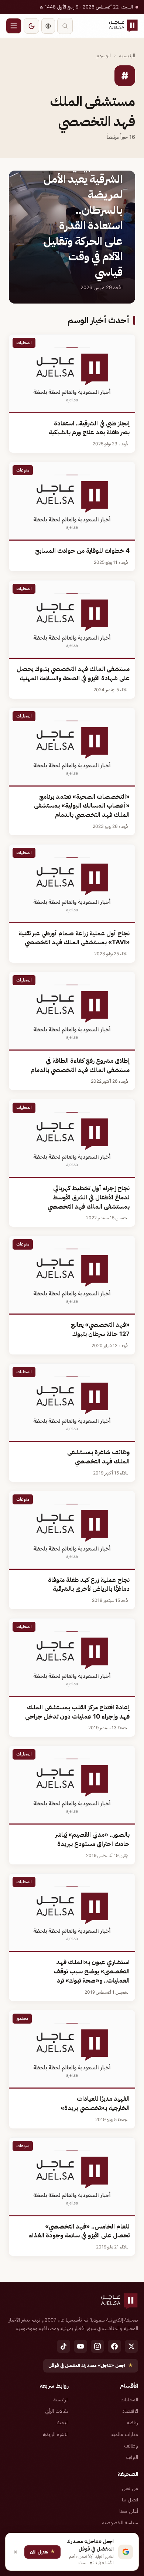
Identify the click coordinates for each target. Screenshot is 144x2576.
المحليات (129, 2399)
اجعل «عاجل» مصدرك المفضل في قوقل (91, 2365)
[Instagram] (97, 2346)
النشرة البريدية (56, 2434)
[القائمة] (14, 26)
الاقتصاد (130, 2411)
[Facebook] (114, 2346)
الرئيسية (127, 55)
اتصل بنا (130, 2500)
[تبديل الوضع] (31, 26)
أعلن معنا (129, 2511)
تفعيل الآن (42, 2551)
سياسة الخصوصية (120, 2522)
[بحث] (65, 26)
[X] (131, 2346)
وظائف (131, 2446)
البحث (63, 2422)
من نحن (130, 2488)
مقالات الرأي (57, 2411)
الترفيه (132, 2457)
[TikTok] (64, 2346)
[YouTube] (80, 2346)
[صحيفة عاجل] (123, 26)
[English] (48, 26)
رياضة (133, 2422)
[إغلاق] (16, 2552)
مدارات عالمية (125, 2434)
